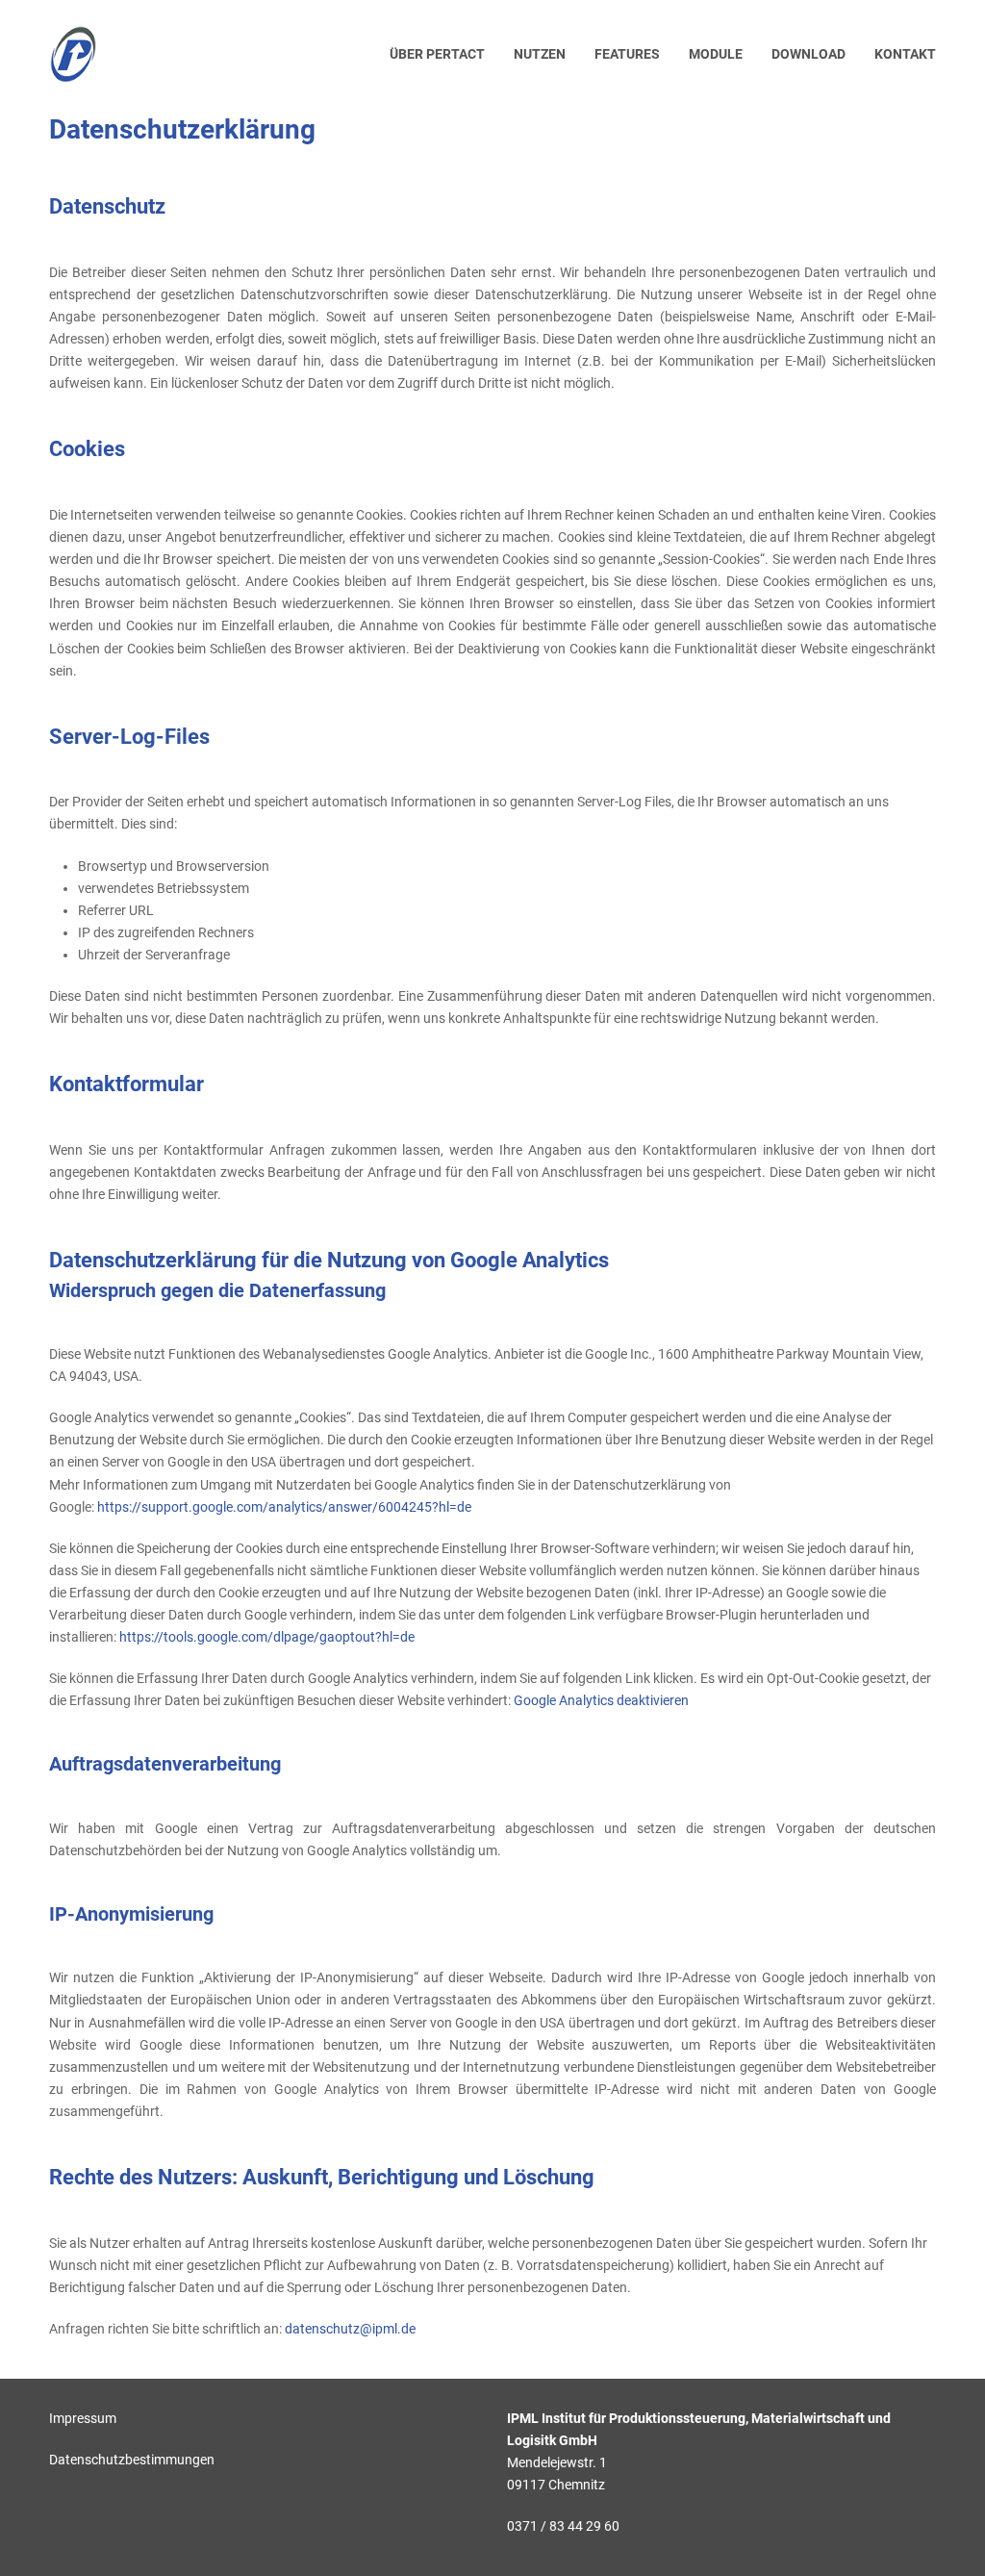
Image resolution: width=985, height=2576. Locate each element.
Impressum (83, 2418)
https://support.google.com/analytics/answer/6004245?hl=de (284, 1507)
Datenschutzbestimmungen (132, 2460)
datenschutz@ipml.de (350, 2329)
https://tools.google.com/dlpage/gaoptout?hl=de (267, 1637)
